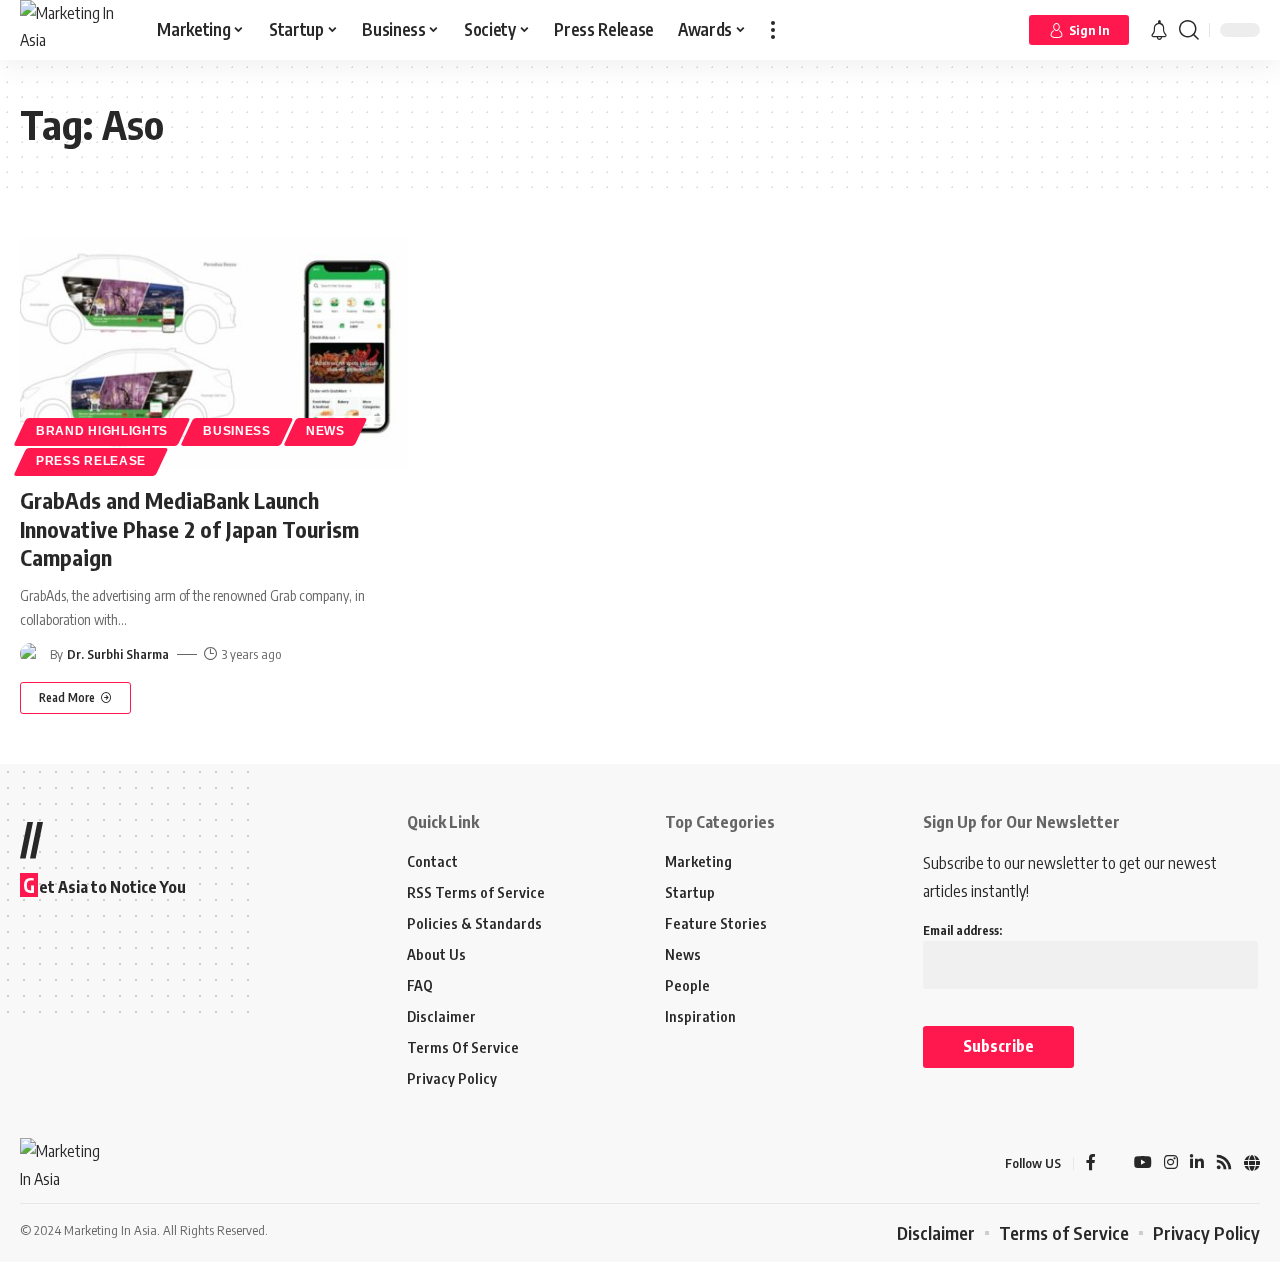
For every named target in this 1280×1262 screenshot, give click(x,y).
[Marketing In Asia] (72, 30)
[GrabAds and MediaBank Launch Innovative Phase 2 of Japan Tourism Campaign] (213, 354)
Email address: (962, 930)
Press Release (91, 461)
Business (237, 431)
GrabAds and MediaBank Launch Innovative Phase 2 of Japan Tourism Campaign (189, 528)
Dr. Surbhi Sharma (118, 654)
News (325, 431)
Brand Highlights (102, 431)
